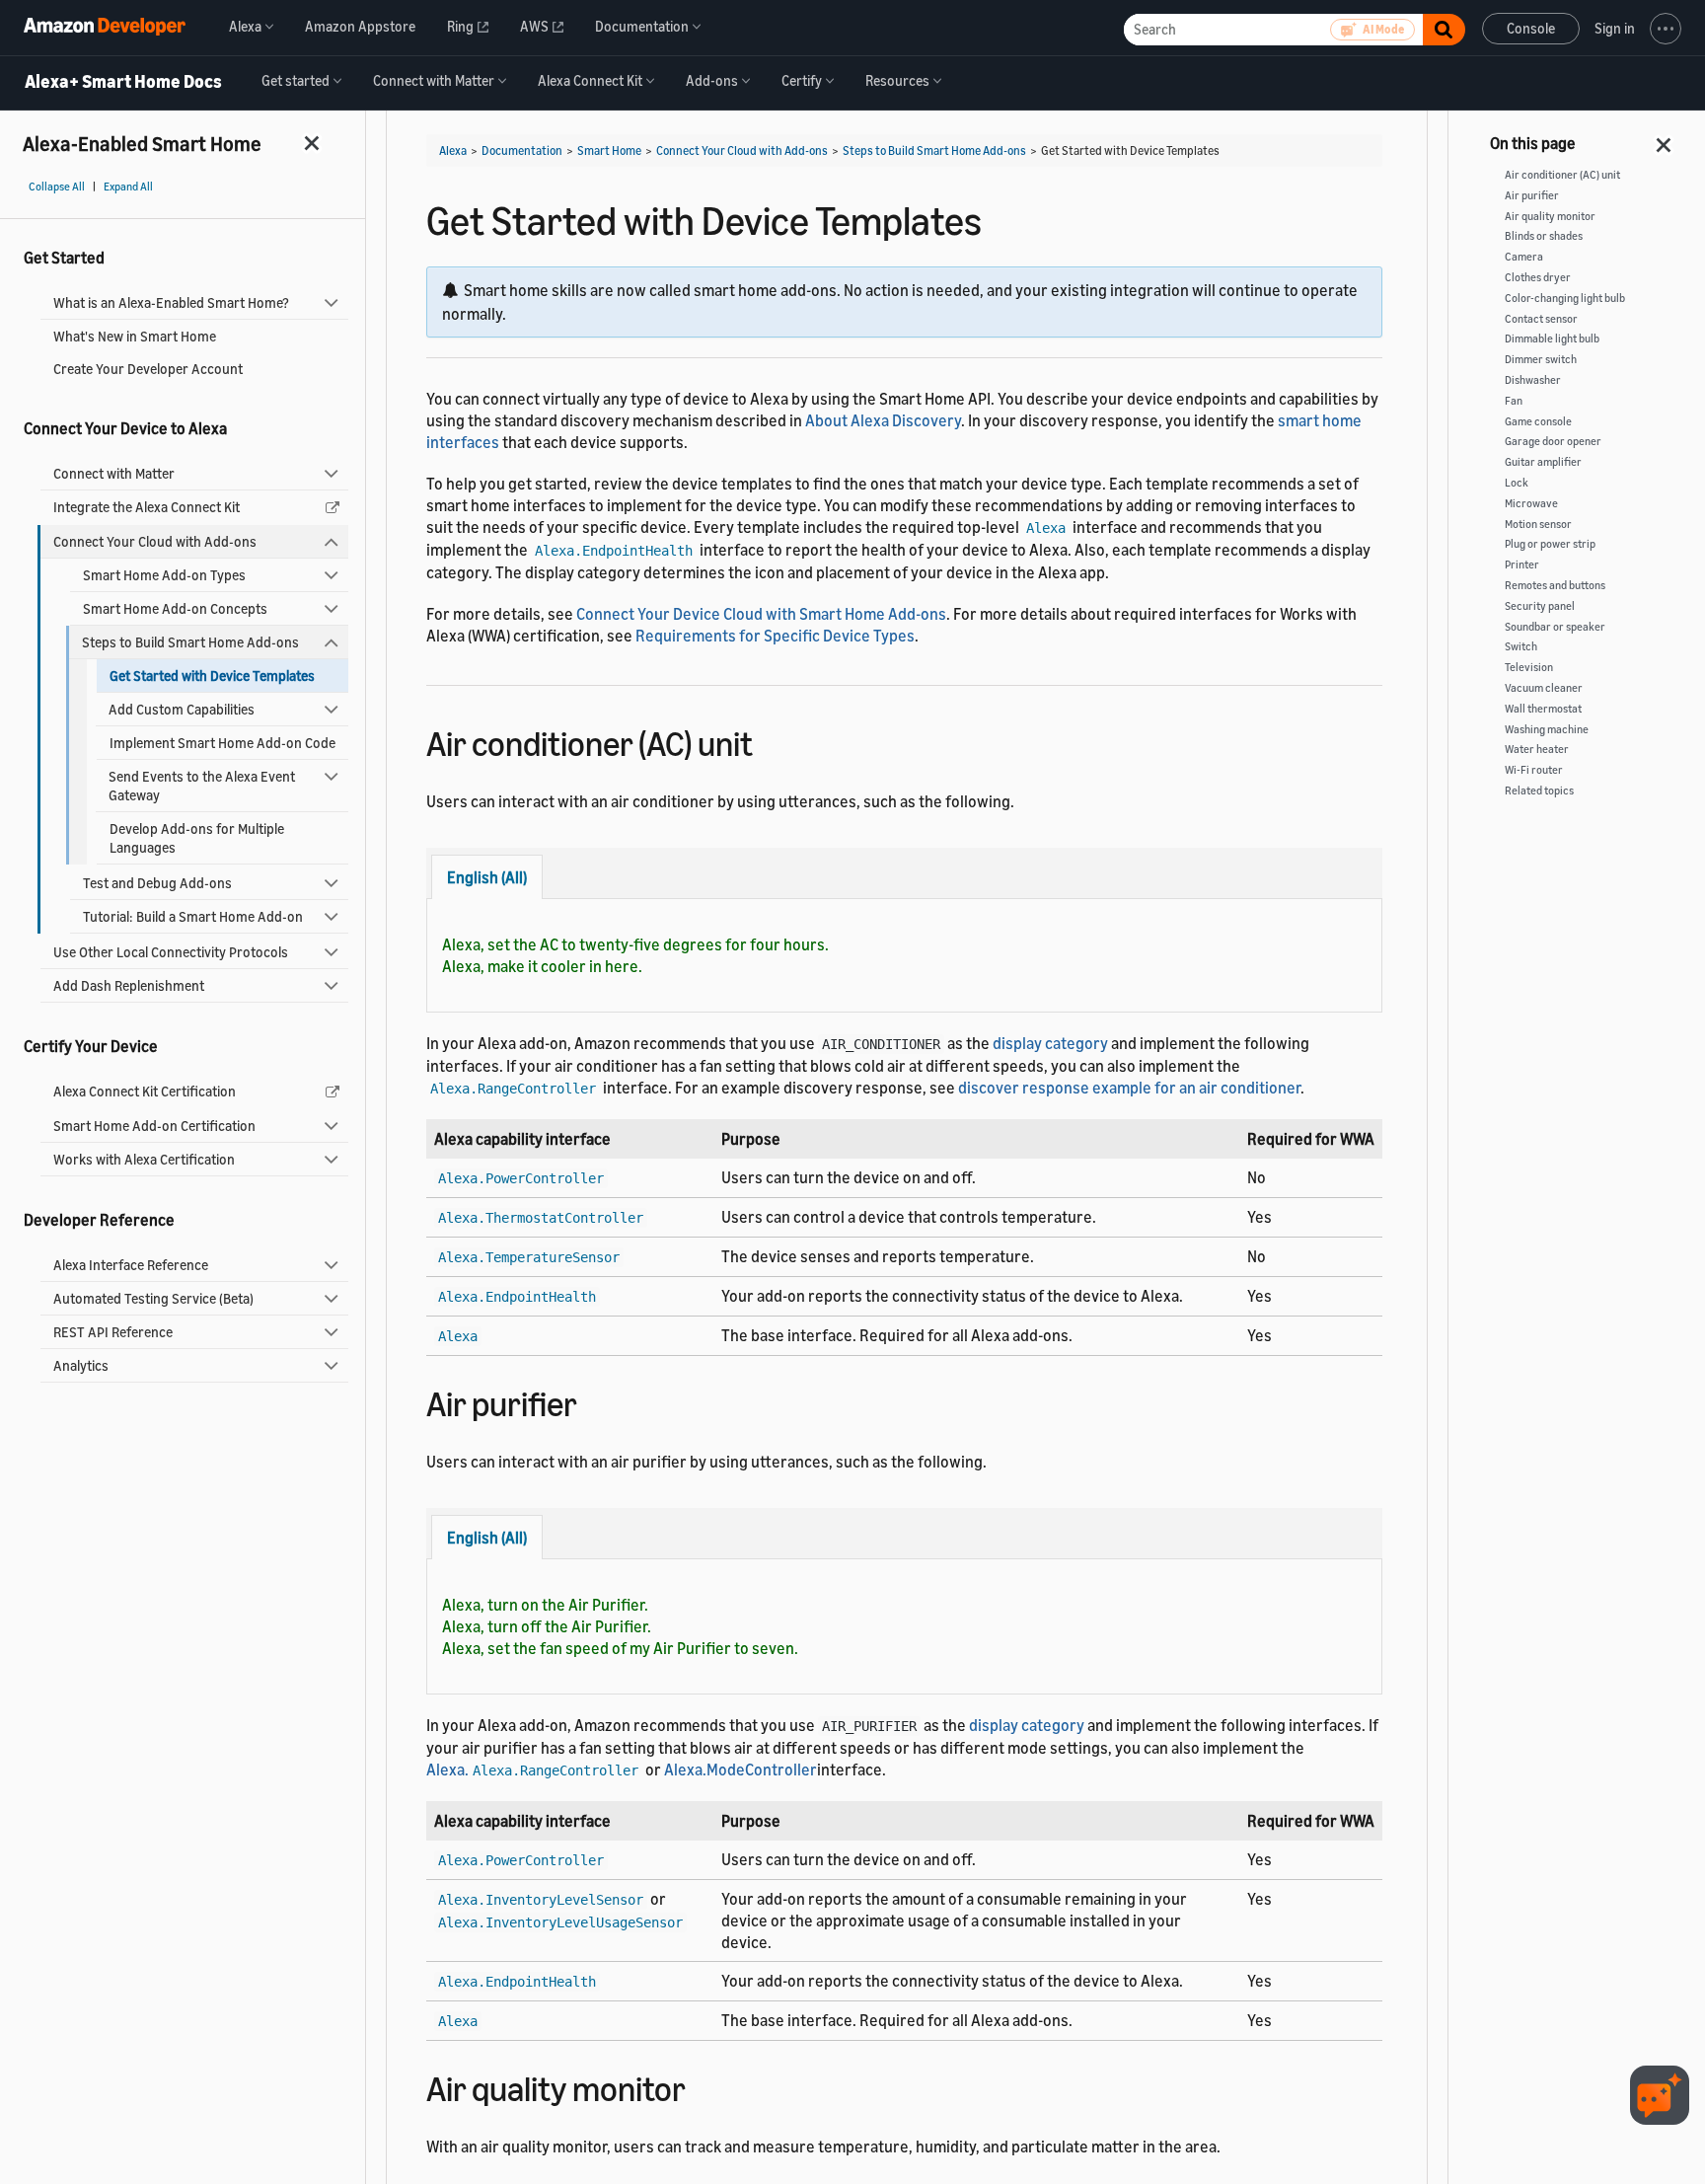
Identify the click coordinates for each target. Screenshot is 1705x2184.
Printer (1522, 565)
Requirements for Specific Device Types (775, 636)
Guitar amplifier (1543, 462)
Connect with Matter (114, 473)
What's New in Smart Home (135, 336)
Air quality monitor (1550, 216)
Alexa (453, 151)
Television (1529, 667)
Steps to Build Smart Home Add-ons (190, 642)
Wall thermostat (1543, 709)
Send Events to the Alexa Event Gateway (202, 786)
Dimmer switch (1541, 359)
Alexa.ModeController (741, 1770)
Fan (1514, 401)
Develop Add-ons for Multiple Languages (197, 838)
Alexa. (532, 1770)
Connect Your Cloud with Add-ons (155, 541)
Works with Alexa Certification (144, 1159)
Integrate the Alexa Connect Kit (147, 507)
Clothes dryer (1538, 277)
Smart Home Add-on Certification (154, 1126)
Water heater (1537, 749)
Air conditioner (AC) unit (1562, 175)
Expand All (128, 187)
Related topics (1539, 791)
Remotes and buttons (1555, 585)
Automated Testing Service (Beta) (153, 1298)
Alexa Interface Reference (131, 1265)
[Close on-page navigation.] (1665, 139)
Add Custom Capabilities (182, 709)
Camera (1524, 257)
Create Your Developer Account (148, 369)
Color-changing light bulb (1565, 298)
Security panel (1540, 606)
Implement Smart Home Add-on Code (222, 743)
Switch (1521, 646)
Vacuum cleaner (1544, 688)
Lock (1517, 483)
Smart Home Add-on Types (164, 575)
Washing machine (1547, 729)
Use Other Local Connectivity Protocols (171, 952)
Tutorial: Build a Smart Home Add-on (193, 916)
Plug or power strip (1550, 544)
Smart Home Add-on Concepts (175, 608)
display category (1050, 1043)
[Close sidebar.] (313, 143)
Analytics (81, 1365)
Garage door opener (1553, 441)
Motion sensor (1538, 524)
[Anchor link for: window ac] (770, 741)
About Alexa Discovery (883, 420)
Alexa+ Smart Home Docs (123, 82)
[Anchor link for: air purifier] (594, 1401)
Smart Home (609, 151)
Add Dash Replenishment (129, 985)
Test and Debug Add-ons (157, 883)
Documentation (522, 151)
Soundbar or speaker (1555, 627)
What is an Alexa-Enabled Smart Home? (171, 302)
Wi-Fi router (1534, 770)
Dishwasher (1533, 380)
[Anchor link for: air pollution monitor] (703, 2086)
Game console (1538, 421)
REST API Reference (113, 1332)
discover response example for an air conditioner (1129, 1088)
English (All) (487, 877)
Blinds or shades (1544, 236)
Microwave (1531, 503)
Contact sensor (1541, 319)
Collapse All (57, 187)
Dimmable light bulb (1552, 339)
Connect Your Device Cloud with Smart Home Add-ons (761, 614)
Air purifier (1532, 195)
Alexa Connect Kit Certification (145, 1091)
